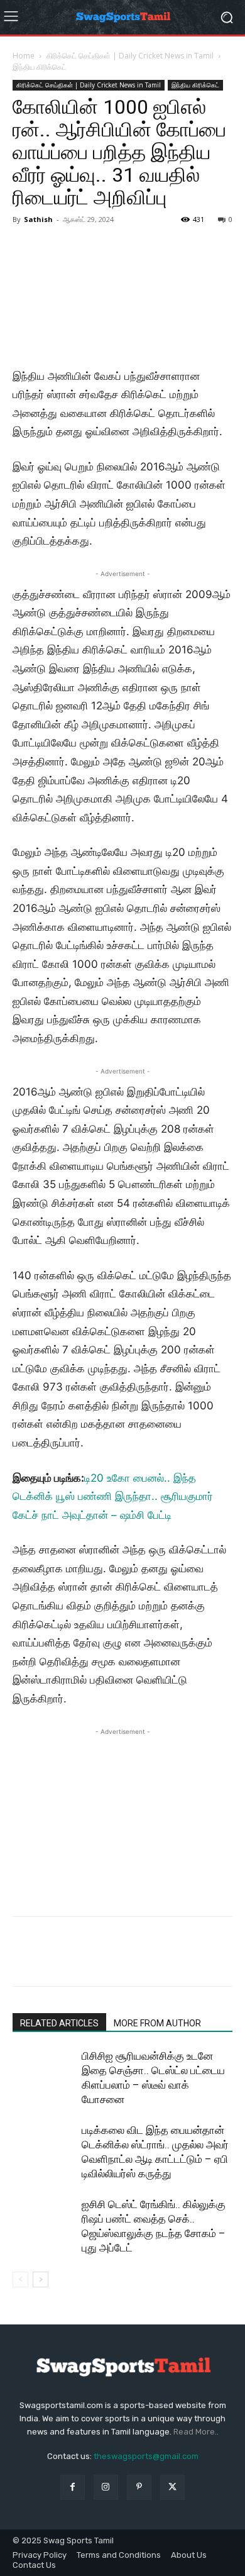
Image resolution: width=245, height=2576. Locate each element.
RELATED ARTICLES (59, 2023)
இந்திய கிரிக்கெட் (40, 67)
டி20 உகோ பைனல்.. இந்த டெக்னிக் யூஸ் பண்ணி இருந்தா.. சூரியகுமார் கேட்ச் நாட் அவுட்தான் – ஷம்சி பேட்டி (113, 1496)
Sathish (38, 219)
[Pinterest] (83, 1960)
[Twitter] (54, 1960)
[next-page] (41, 2279)
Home (24, 56)
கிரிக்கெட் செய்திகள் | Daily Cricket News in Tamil (130, 56)
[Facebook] (25, 1960)
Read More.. (196, 2432)
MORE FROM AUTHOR (157, 2023)
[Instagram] (106, 2487)
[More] (141, 1960)
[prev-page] (20, 2279)
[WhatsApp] (112, 1960)
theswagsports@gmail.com (146, 2456)
